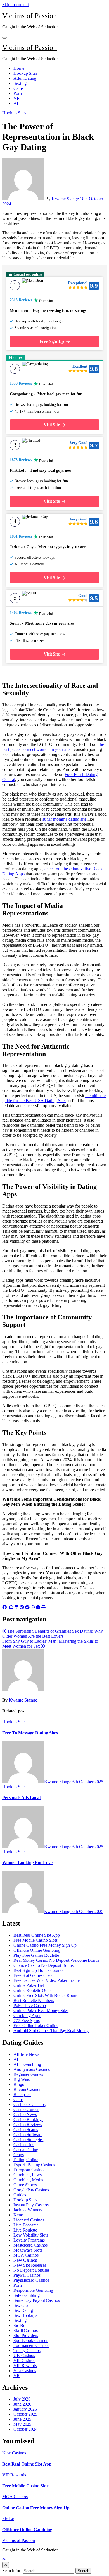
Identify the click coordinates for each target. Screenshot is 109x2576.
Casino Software (28, 2135)
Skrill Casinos (26, 2330)
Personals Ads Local (21, 1798)
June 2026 (22, 2404)
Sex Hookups (25, 2315)
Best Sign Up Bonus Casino (38, 1970)
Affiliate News (26, 2054)
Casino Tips (24, 2145)
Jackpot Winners (28, 2210)
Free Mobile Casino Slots (35, 1940)
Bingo (19, 2084)
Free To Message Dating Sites (30, 1733)
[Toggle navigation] (4, 38)
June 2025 (22, 2419)
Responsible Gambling (33, 2290)
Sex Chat (21, 2305)
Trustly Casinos (27, 2350)
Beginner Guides (28, 2074)
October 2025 (25, 2414)
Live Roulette (25, 2230)
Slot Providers (26, 2335)
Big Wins (22, 2079)
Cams (18, 88)
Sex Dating (23, 2310)
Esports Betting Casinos (34, 2165)
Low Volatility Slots (31, 2235)
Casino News (25, 2114)
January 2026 (25, 2409)
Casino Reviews (28, 2125)
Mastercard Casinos (30, 2245)
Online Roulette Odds (32, 1990)
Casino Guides (26, 2109)
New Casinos (25, 2260)
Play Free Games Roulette (36, 1955)
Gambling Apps (27, 2015)
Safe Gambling (27, 2295)
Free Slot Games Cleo (33, 1975)
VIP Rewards (25, 2366)
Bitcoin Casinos (27, 2089)
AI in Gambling (27, 2064)
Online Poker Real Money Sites (41, 2010)
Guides (20, 2195)
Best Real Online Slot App (37, 1935)
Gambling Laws (28, 2175)
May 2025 (22, 2424)
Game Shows (25, 2185)
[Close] (6, 2565)
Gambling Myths (28, 2180)
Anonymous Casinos (32, 2069)
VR (17, 98)
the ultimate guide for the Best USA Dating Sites (54, 1098)
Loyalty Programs (29, 2240)
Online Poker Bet (29, 1985)
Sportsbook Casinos (31, 2340)
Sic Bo (19, 2325)
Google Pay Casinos (31, 2190)
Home (19, 68)
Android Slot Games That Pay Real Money (51, 2031)
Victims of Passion (29, 16)
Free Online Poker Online (36, 2026)
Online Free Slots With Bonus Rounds (47, 1995)
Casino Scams (26, 2130)
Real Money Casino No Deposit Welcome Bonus (56, 1960)
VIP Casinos (24, 2361)
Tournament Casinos (31, 2345)
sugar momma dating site (64, 819)
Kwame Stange (65, 199)
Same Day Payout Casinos (37, 2300)
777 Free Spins (27, 2020)
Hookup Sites (25, 73)
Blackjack (22, 2094)
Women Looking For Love (27, 1863)
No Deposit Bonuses (31, 2270)
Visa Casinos (25, 2371)
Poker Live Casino (30, 2005)
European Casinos (29, 2170)
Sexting (20, 83)
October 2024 (25, 2429)
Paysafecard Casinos (31, 2280)
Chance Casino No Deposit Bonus (43, 1965)
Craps (19, 2155)
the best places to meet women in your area (53, 747)
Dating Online (26, 2160)
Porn (18, 93)
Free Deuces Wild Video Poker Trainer (47, 1980)
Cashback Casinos (29, 2104)
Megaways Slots (28, 2250)
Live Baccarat (26, 2225)
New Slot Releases (30, 2265)
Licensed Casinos (29, 2220)
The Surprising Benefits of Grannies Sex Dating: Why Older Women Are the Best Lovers (53, 1634)
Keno (18, 2215)
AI (16, 103)
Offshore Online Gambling (37, 1950)
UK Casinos (24, 2355)
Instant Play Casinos (31, 2205)
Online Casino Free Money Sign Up (45, 1945)
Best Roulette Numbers (34, 2000)
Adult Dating (25, 78)
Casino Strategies (28, 2140)
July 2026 (22, 2399)
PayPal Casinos (27, 2275)
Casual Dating (26, 2150)
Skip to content (16, 5)
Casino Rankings (28, 2120)
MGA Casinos (26, 2255)
